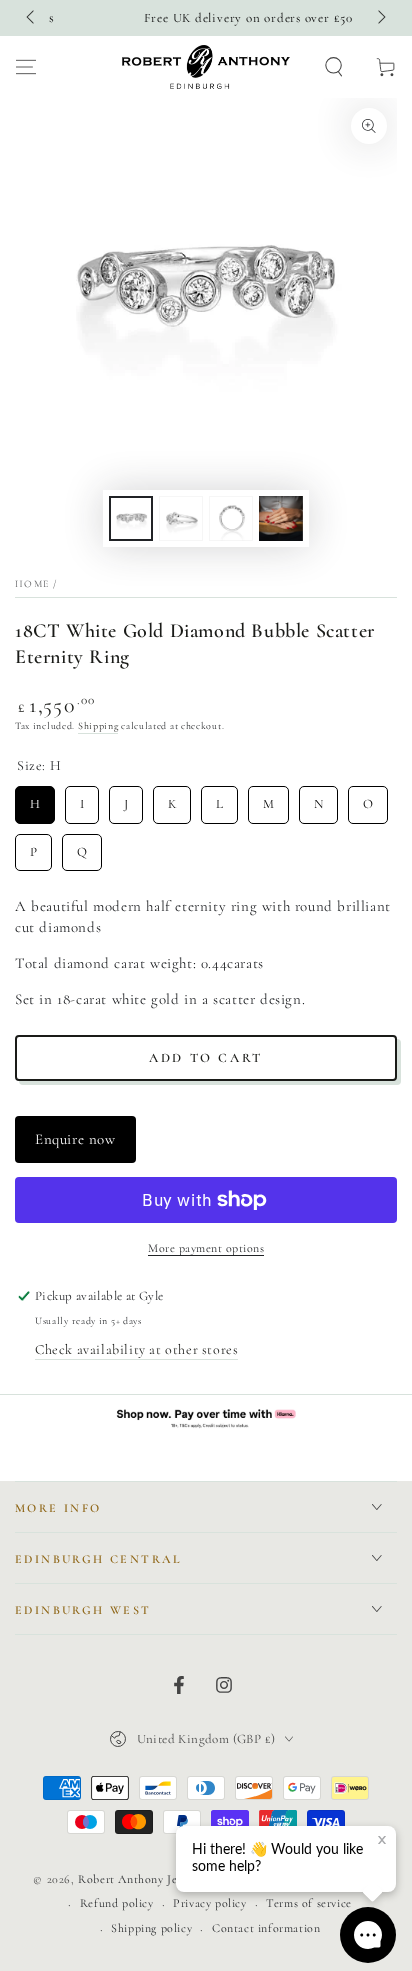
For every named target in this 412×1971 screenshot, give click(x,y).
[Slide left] (32, 18)
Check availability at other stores (136, 1349)
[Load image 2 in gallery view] (181, 518)
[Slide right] (380, 18)
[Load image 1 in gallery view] (131, 518)
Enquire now (75, 1139)
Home (32, 584)
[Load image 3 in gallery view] (231, 518)
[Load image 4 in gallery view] (281, 518)
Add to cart (206, 1058)
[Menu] (26, 67)
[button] (334, 67)
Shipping (98, 726)
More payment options (206, 1248)
